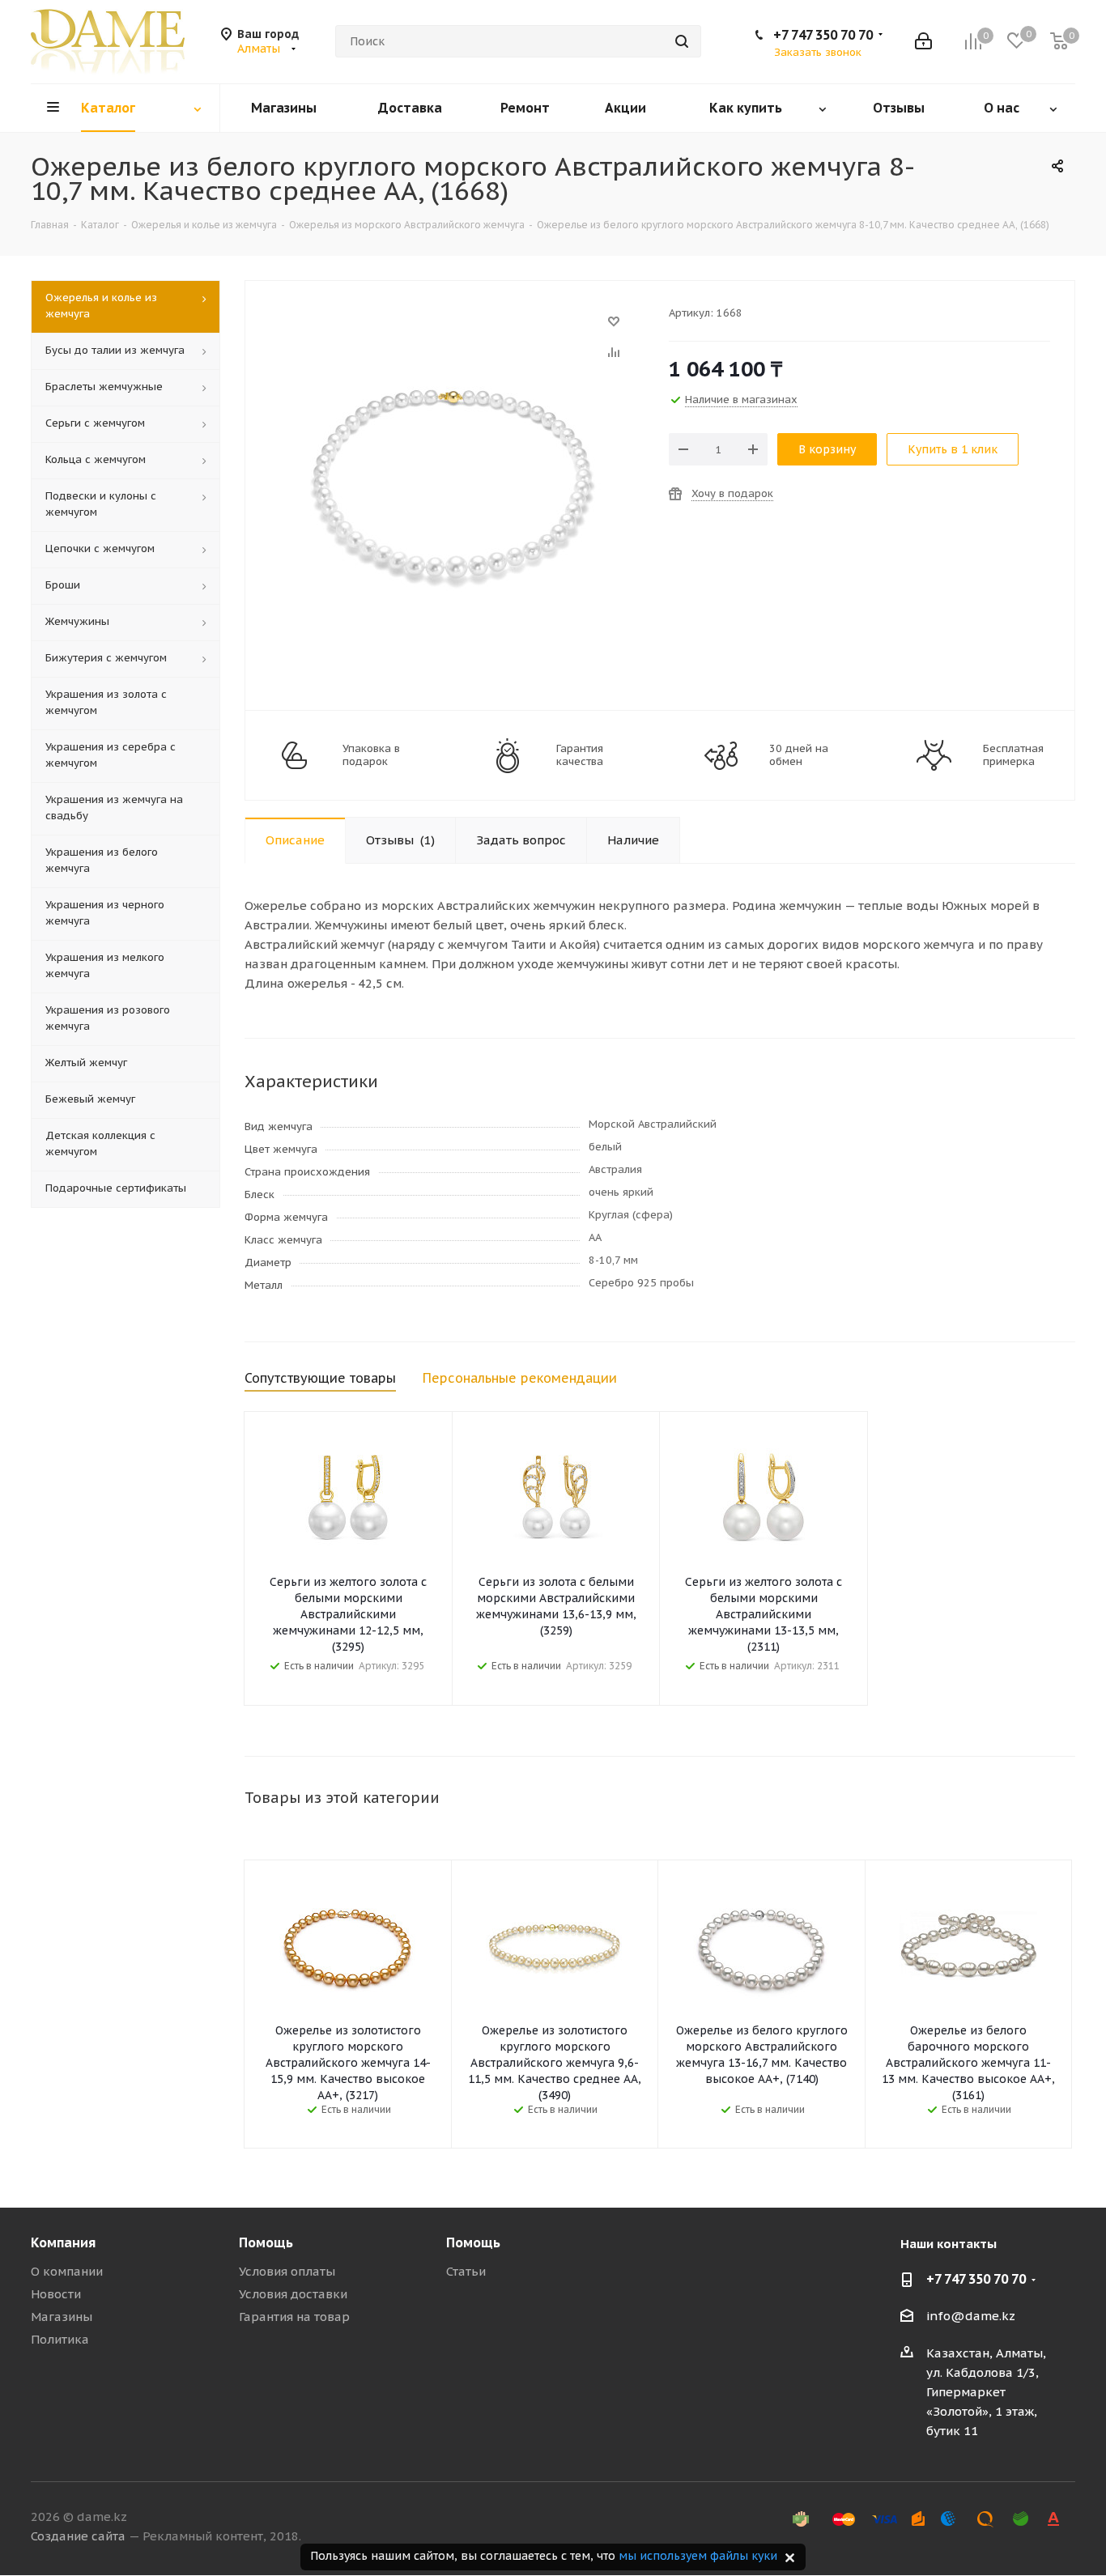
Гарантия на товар (294, 2317)
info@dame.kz (971, 2316)
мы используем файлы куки (698, 2556)
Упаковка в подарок (371, 755)
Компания (63, 2242)
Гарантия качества (580, 755)
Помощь (266, 2242)
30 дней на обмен (799, 755)
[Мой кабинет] (923, 41)
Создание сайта (78, 2536)
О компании (67, 2271)
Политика (60, 2339)
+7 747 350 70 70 (823, 35)
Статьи (466, 2271)
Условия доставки (293, 2294)
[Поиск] (682, 41)
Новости (56, 2294)
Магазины (62, 2317)
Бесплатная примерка (1013, 755)
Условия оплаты (287, 2271)
